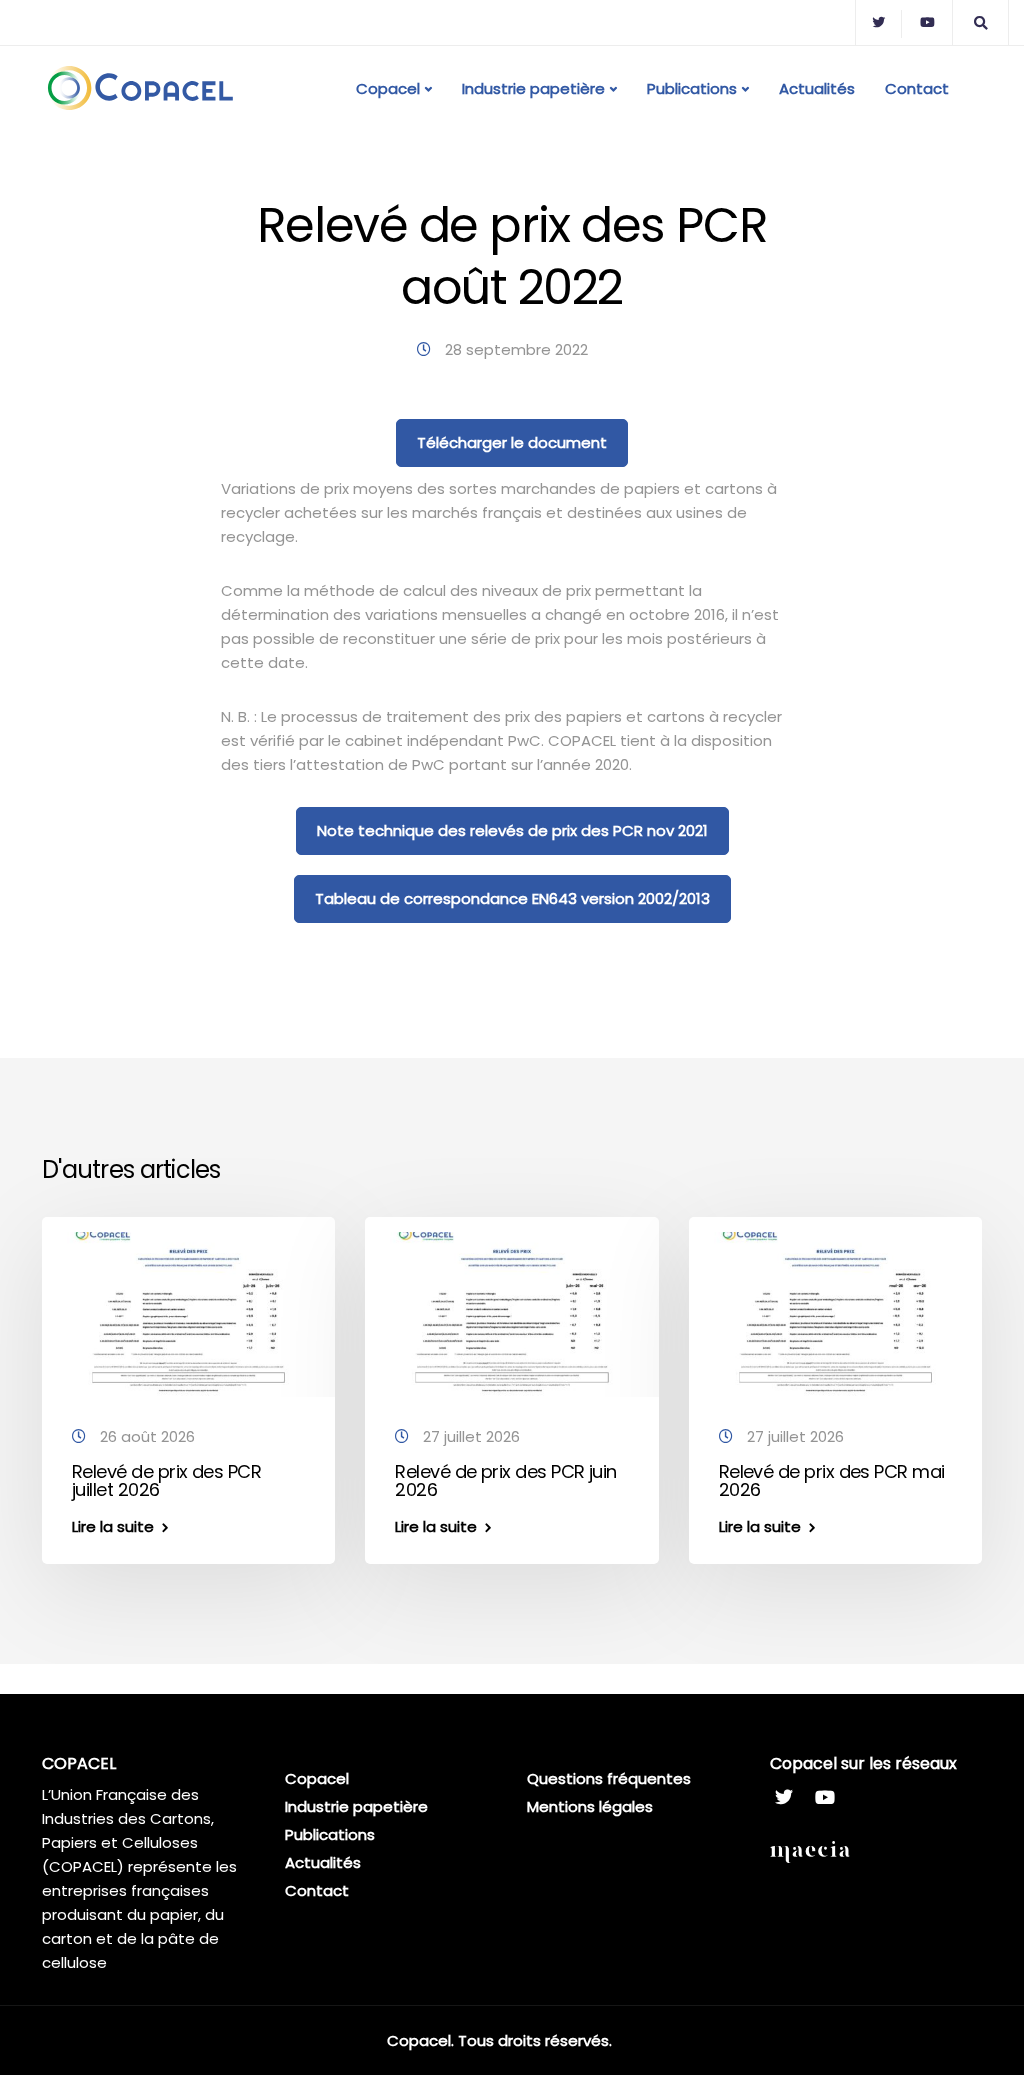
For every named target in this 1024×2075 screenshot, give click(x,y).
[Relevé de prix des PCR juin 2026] (511, 1313)
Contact (917, 88)
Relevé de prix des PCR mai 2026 (832, 1480)
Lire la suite (113, 1526)
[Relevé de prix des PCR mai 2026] (835, 1313)
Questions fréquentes (609, 1778)
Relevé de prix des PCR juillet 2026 (166, 1480)
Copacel (388, 88)
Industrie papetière (533, 88)
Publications (692, 88)
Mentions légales (590, 1806)
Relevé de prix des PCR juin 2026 (505, 1480)
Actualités (817, 88)
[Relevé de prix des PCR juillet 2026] (188, 1313)
